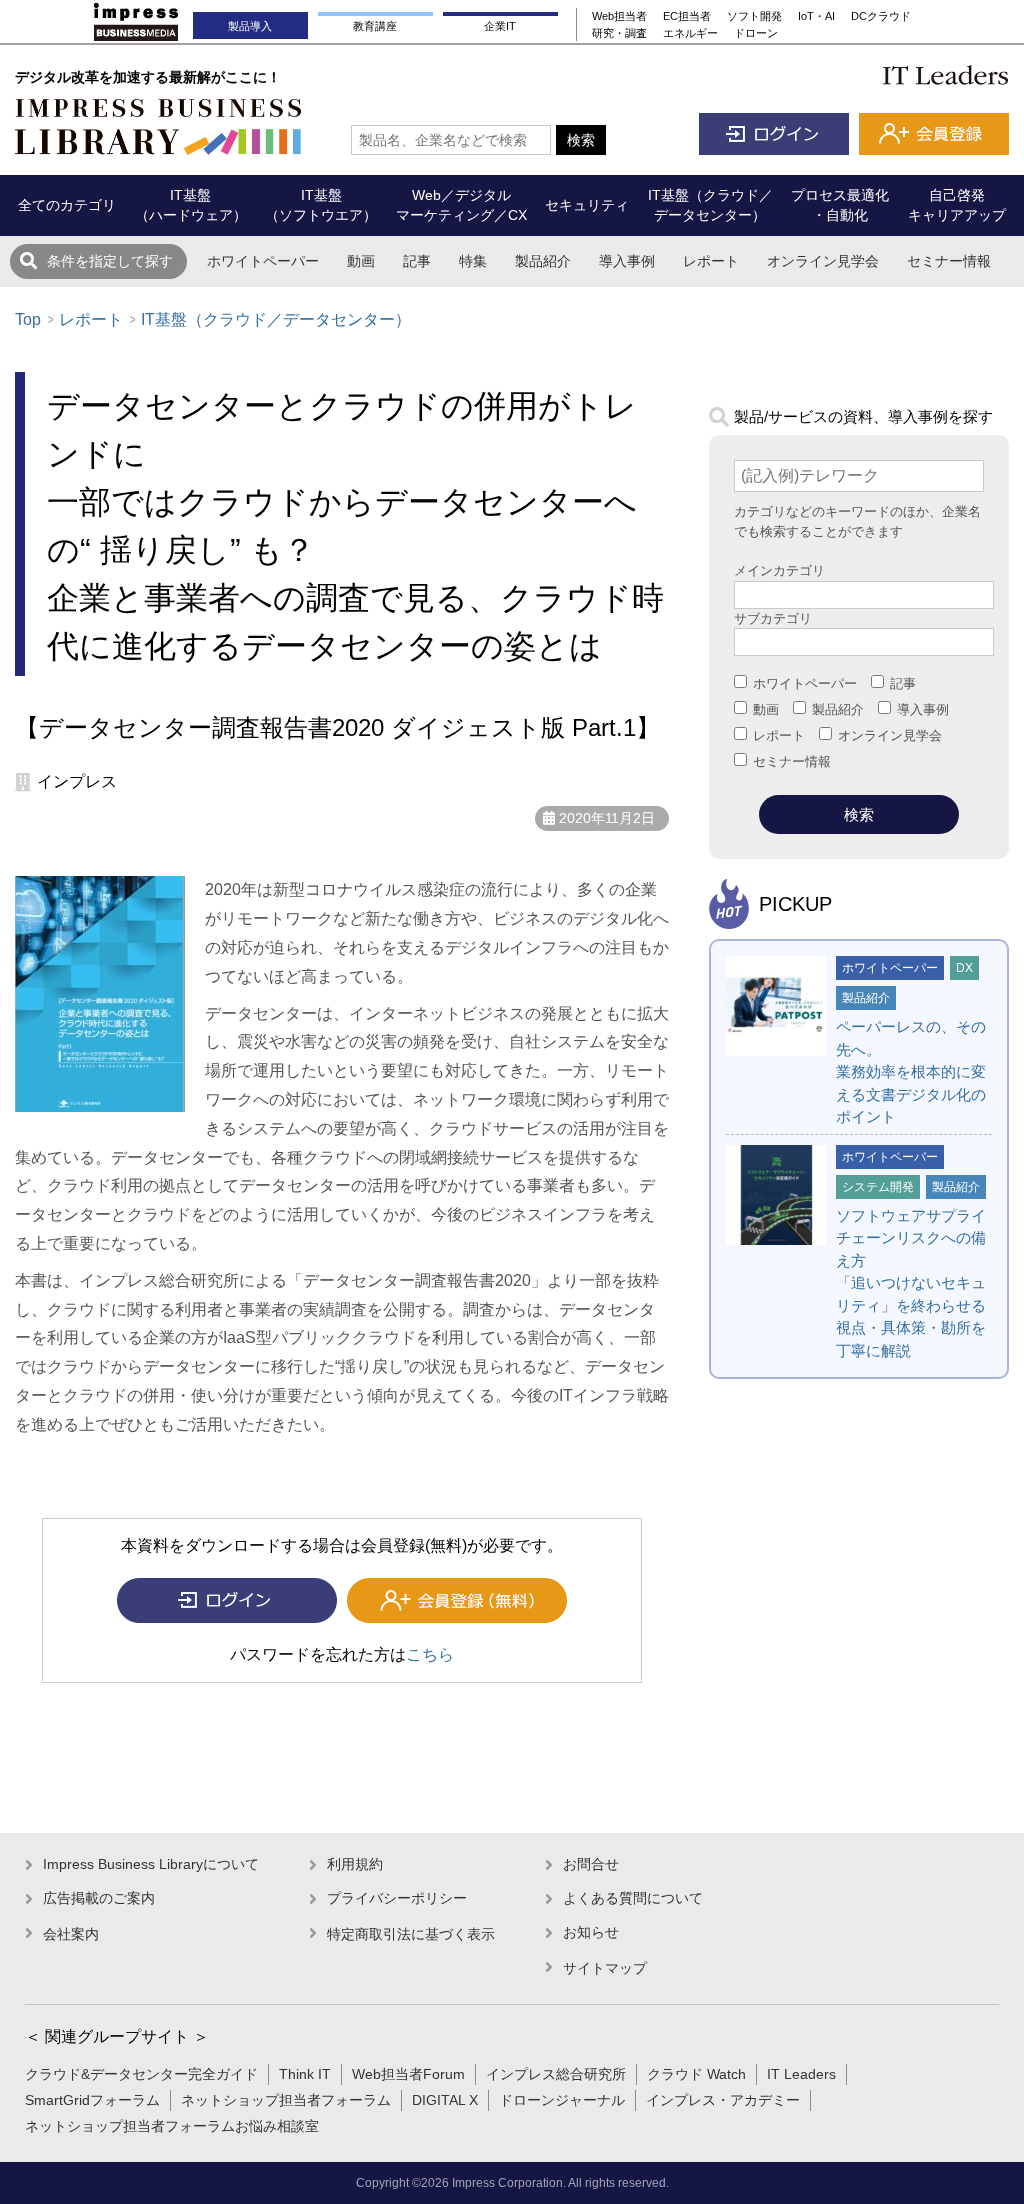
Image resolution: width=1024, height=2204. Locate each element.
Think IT (305, 2074)
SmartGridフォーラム (92, 2100)
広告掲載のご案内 (99, 1898)
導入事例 (627, 261)
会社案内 (71, 1934)
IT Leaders (801, 2074)
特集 (473, 261)
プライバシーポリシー (397, 1898)
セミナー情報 (949, 261)
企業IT (500, 26)
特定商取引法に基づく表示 (411, 1934)
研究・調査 (619, 33)
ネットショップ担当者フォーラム (286, 2100)
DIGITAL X (445, 2100)
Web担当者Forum (408, 2074)
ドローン (756, 33)
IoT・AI (816, 16)
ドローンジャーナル (562, 2100)
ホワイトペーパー (263, 261)
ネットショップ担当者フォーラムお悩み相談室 (172, 2126)
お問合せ (591, 1864)
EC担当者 (687, 16)
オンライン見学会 (823, 261)
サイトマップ (605, 1968)
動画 (361, 261)
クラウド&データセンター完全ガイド (141, 2074)
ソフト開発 (754, 16)
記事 (417, 261)
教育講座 (375, 26)
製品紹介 (543, 261)
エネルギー (690, 33)
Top (28, 319)
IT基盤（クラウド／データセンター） (276, 319)
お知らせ (591, 1932)
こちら (430, 1654)
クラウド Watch (696, 2074)
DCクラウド (881, 16)
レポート (711, 261)
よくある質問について (633, 1898)
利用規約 (355, 1864)
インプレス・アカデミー (723, 2100)
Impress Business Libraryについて (151, 1864)
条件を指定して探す (110, 261)
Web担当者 (619, 16)
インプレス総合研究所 (556, 2074)
